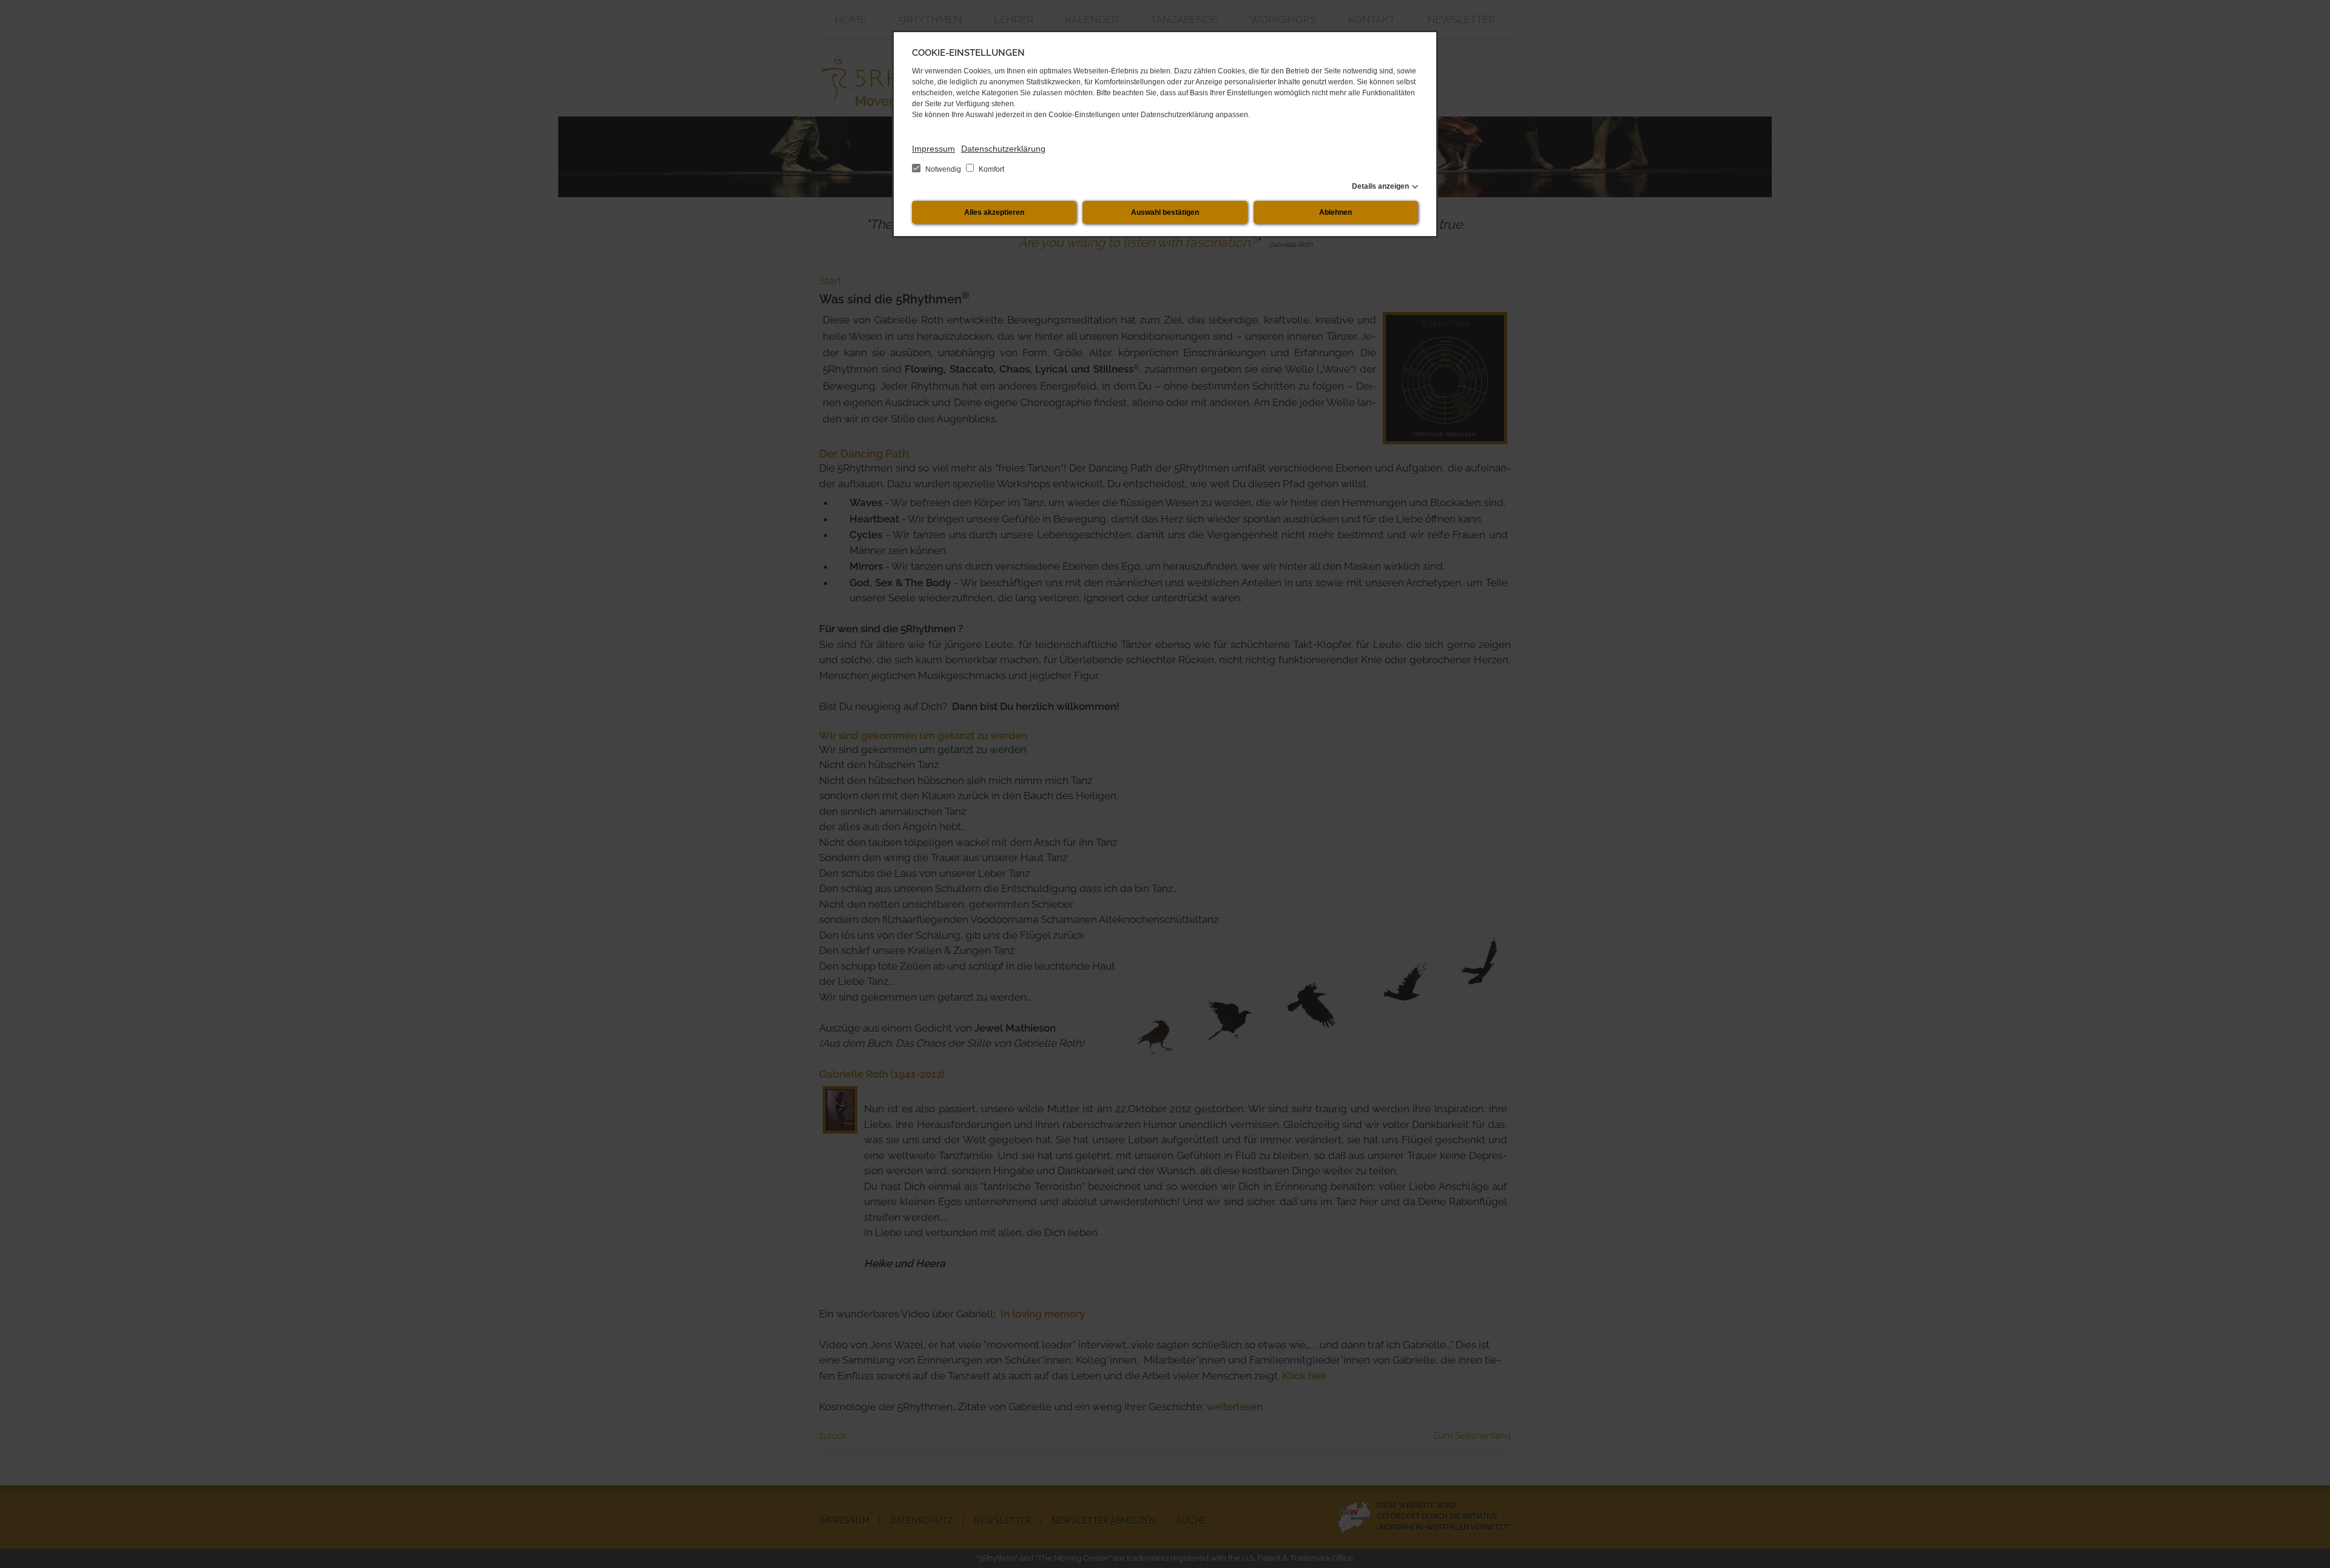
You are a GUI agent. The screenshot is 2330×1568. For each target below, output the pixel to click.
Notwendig (943, 169)
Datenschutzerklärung (1003, 149)
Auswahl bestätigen (1165, 212)
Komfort (991, 169)
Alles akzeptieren (994, 212)
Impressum (934, 149)
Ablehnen (1336, 212)
